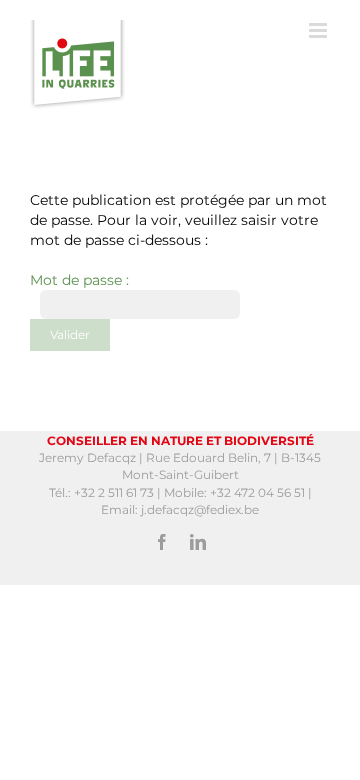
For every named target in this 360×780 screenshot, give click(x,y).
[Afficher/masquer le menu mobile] (319, 30)
